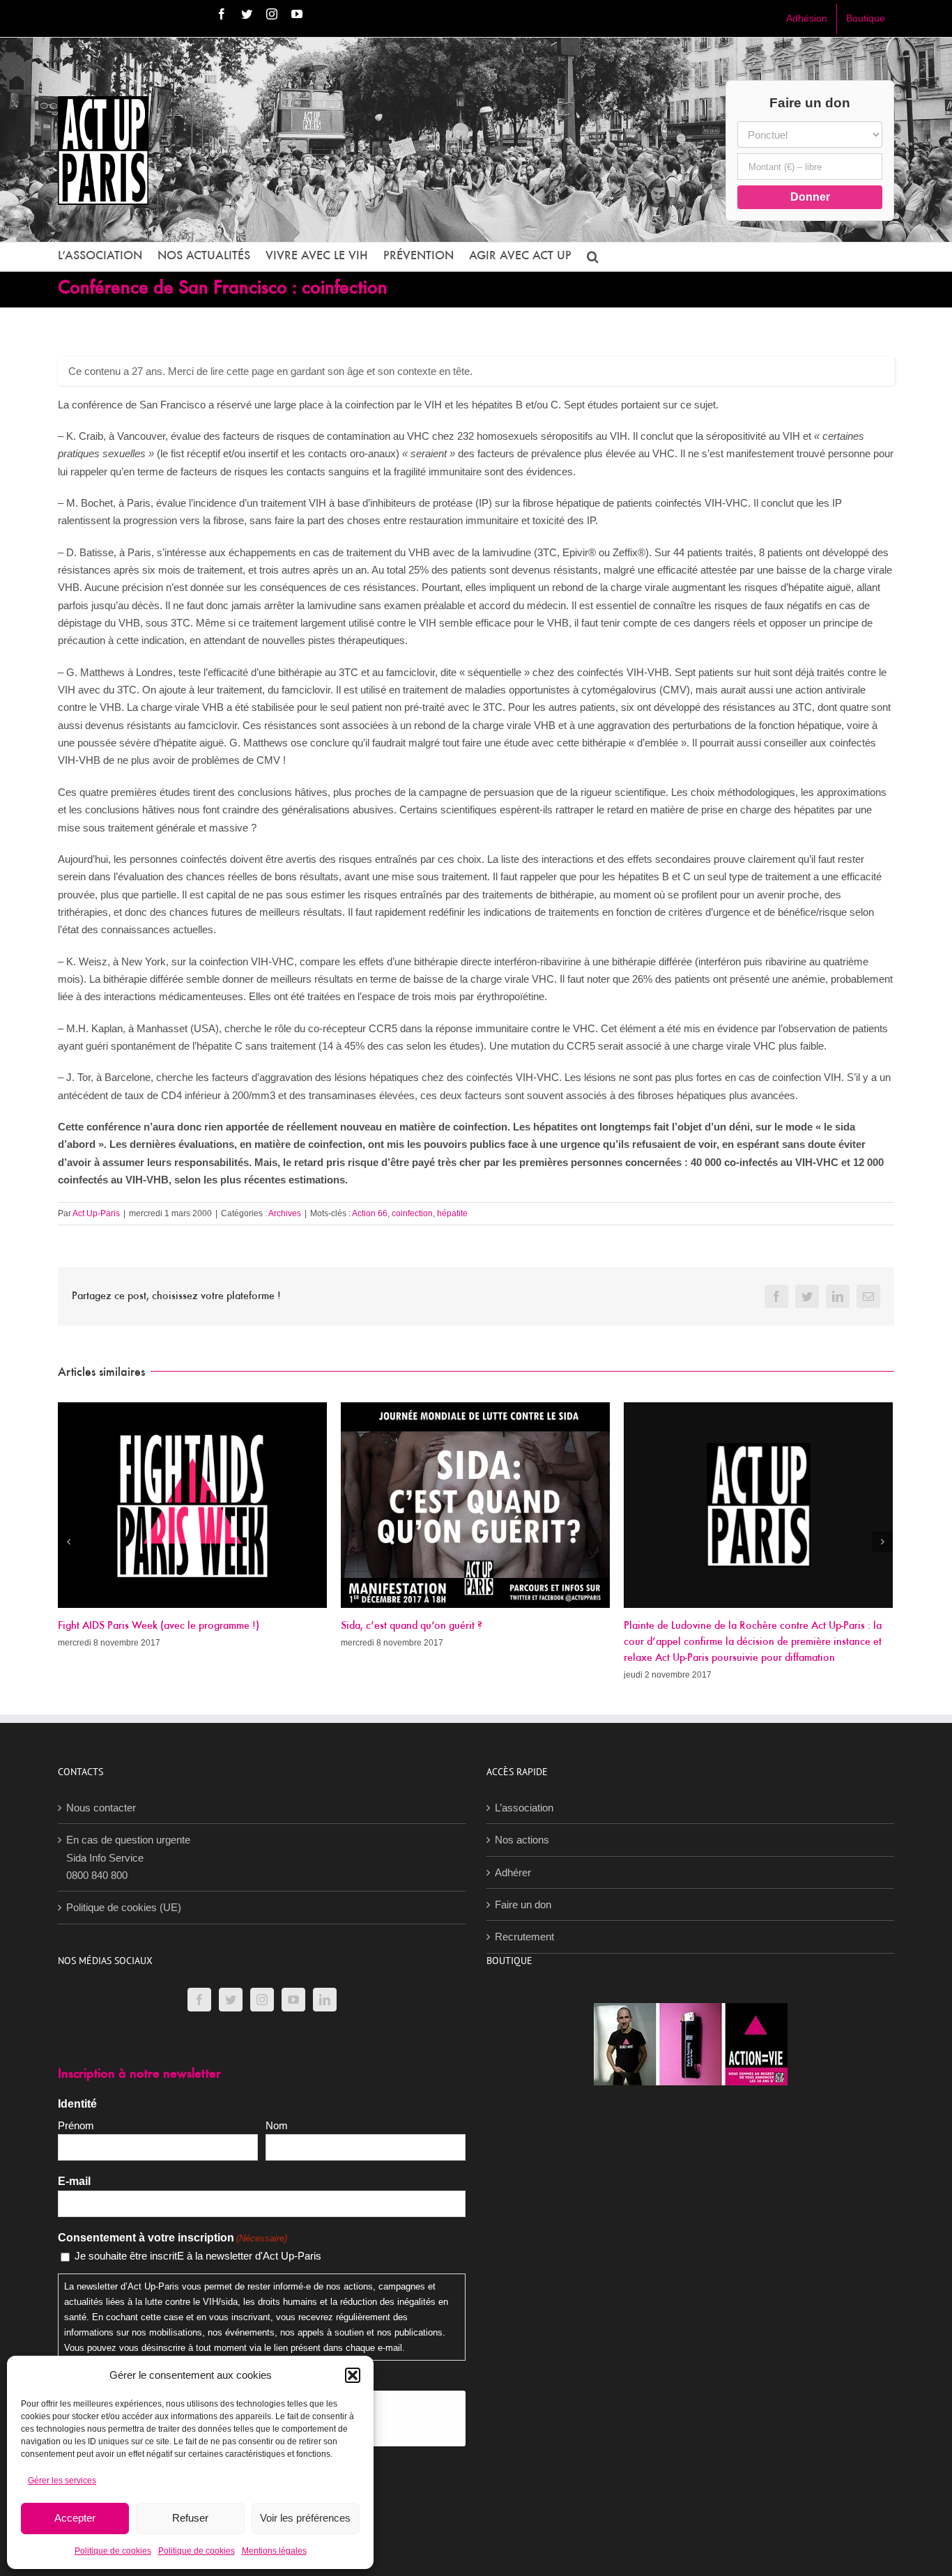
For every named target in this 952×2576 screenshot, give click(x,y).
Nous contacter (101, 1808)
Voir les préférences (305, 2518)
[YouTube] (293, 2000)
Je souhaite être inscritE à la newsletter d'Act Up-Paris (198, 2256)
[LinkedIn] (325, 2000)
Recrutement (524, 1937)
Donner (810, 197)
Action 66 (370, 1213)
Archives (285, 1213)
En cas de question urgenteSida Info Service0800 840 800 (128, 1857)
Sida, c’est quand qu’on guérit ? (412, 1626)
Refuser (190, 2518)
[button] (353, 2375)
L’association (524, 1808)
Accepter (75, 2518)
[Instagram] (262, 2000)
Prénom (76, 2125)
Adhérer (513, 1872)
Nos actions (522, 1840)
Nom (277, 2125)
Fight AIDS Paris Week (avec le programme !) (159, 1626)
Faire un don (523, 1904)
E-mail (74, 2181)
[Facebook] (199, 2000)
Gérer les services (62, 2481)
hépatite (452, 1213)
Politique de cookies (113, 2551)
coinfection (412, 1213)
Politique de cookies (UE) (124, 1907)
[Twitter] (231, 2000)
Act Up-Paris (96, 1213)
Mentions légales (274, 2551)
